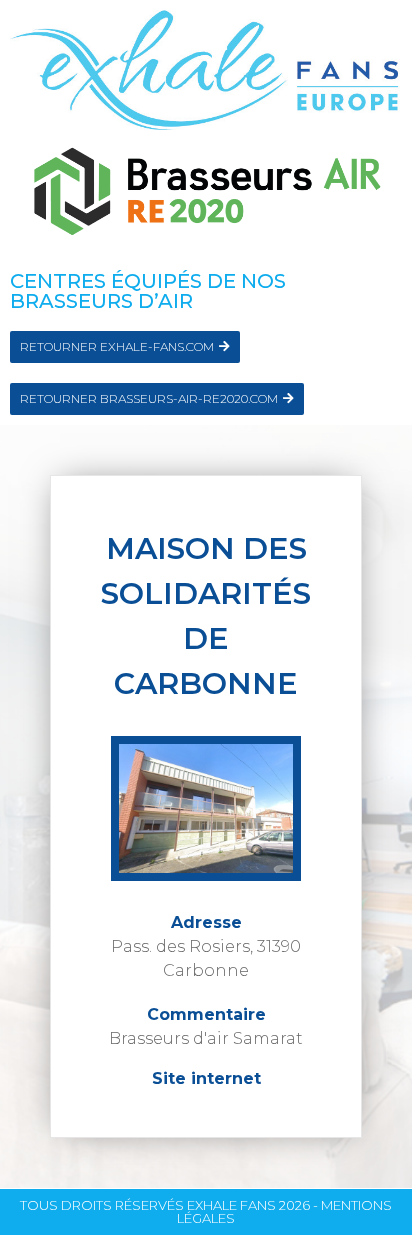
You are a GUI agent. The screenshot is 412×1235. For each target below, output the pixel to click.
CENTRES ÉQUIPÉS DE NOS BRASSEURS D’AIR (148, 291)
